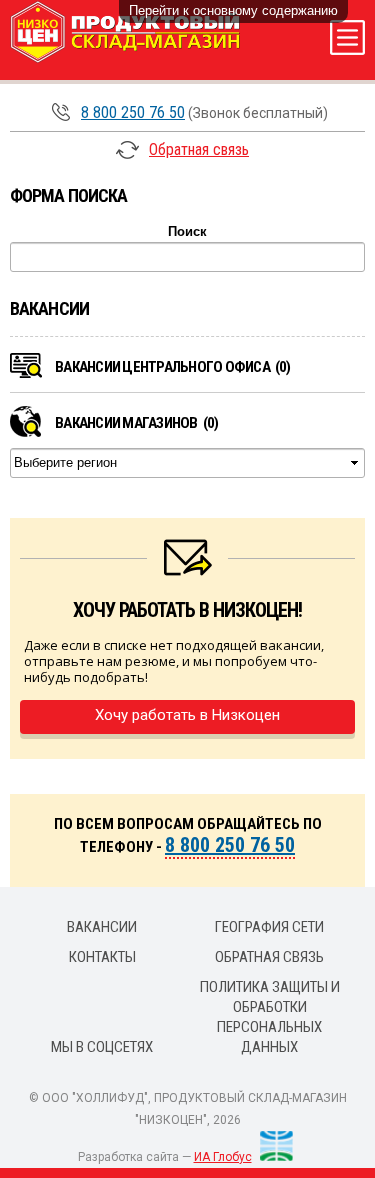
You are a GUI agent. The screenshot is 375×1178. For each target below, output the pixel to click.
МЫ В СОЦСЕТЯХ (102, 1047)
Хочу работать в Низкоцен (187, 715)
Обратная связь (199, 149)
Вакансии (102, 927)
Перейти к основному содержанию (233, 10)
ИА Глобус (223, 1157)
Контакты (102, 957)
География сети (269, 927)
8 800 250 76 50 (133, 112)
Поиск (187, 231)
